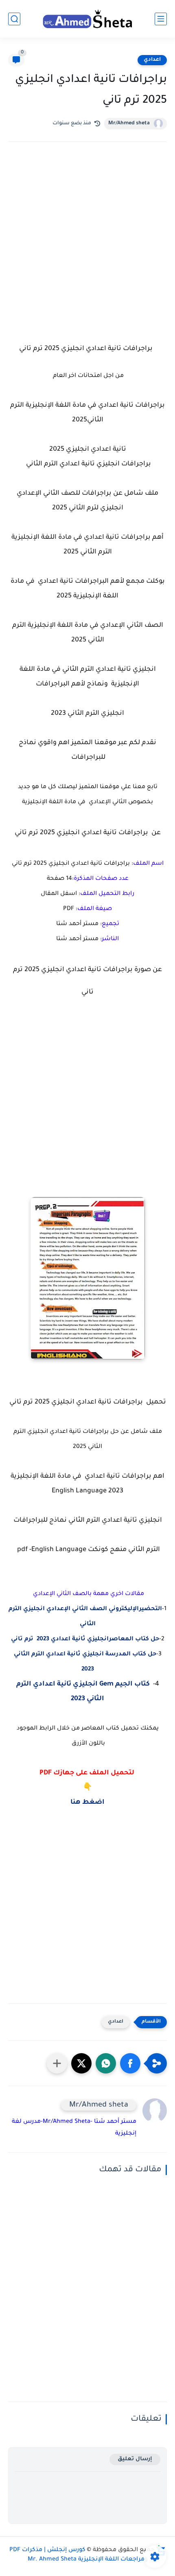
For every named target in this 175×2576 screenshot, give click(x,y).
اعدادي (152, 60)
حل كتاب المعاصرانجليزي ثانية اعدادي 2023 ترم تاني (85, 1639)
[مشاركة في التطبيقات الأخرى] (57, 2063)
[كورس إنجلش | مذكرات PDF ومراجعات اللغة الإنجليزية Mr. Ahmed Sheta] (87, 19)
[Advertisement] (87, 250)
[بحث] (14, 19)
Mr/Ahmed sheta (129, 123)
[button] (130, 2063)
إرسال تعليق (135, 2459)
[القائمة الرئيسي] (161, 19)
